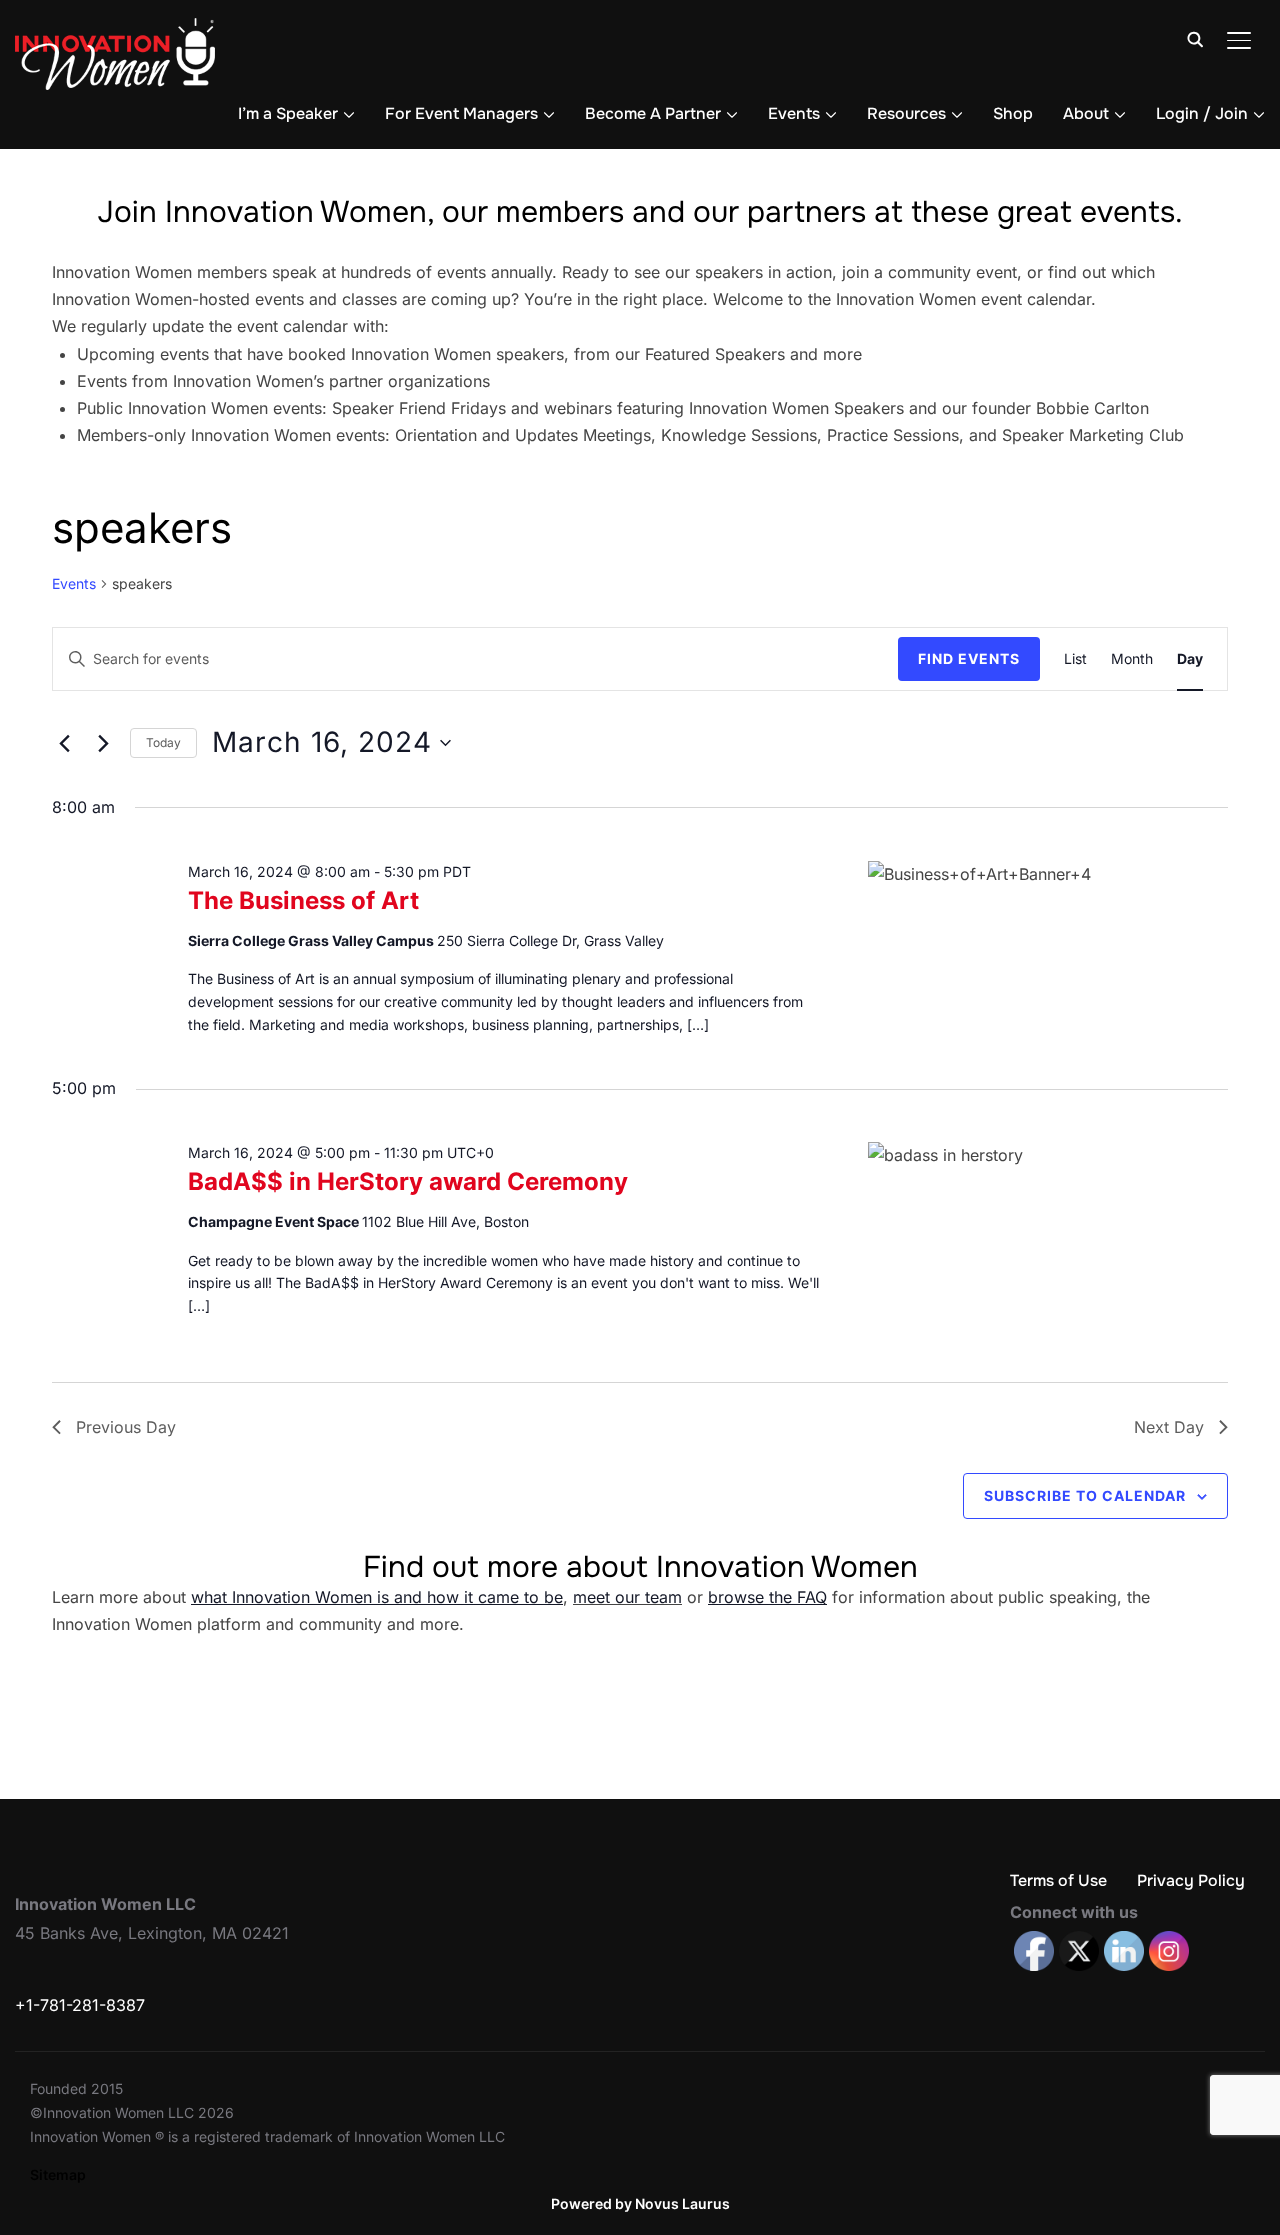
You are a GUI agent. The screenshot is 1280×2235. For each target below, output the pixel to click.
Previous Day (126, 1427)
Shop (1013, 113)
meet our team (627, 1597)
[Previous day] (64, 743)
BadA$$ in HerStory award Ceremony (408, 1181)
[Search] (1195, 38)
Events (794, 113)
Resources (906, 113)
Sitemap (58, 2174)
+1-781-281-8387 (80, 2005)
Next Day (1169, 1427)
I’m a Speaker (288, 113)
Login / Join (1202, 113)
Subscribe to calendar (1085, 1495)
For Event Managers (461, 113)
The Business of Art (303, 900)
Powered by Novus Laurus (640, 2203)
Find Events (969, 658)
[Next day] (103, 743)
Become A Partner (653, 113)
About (1086, 113)
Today (163, 742)
